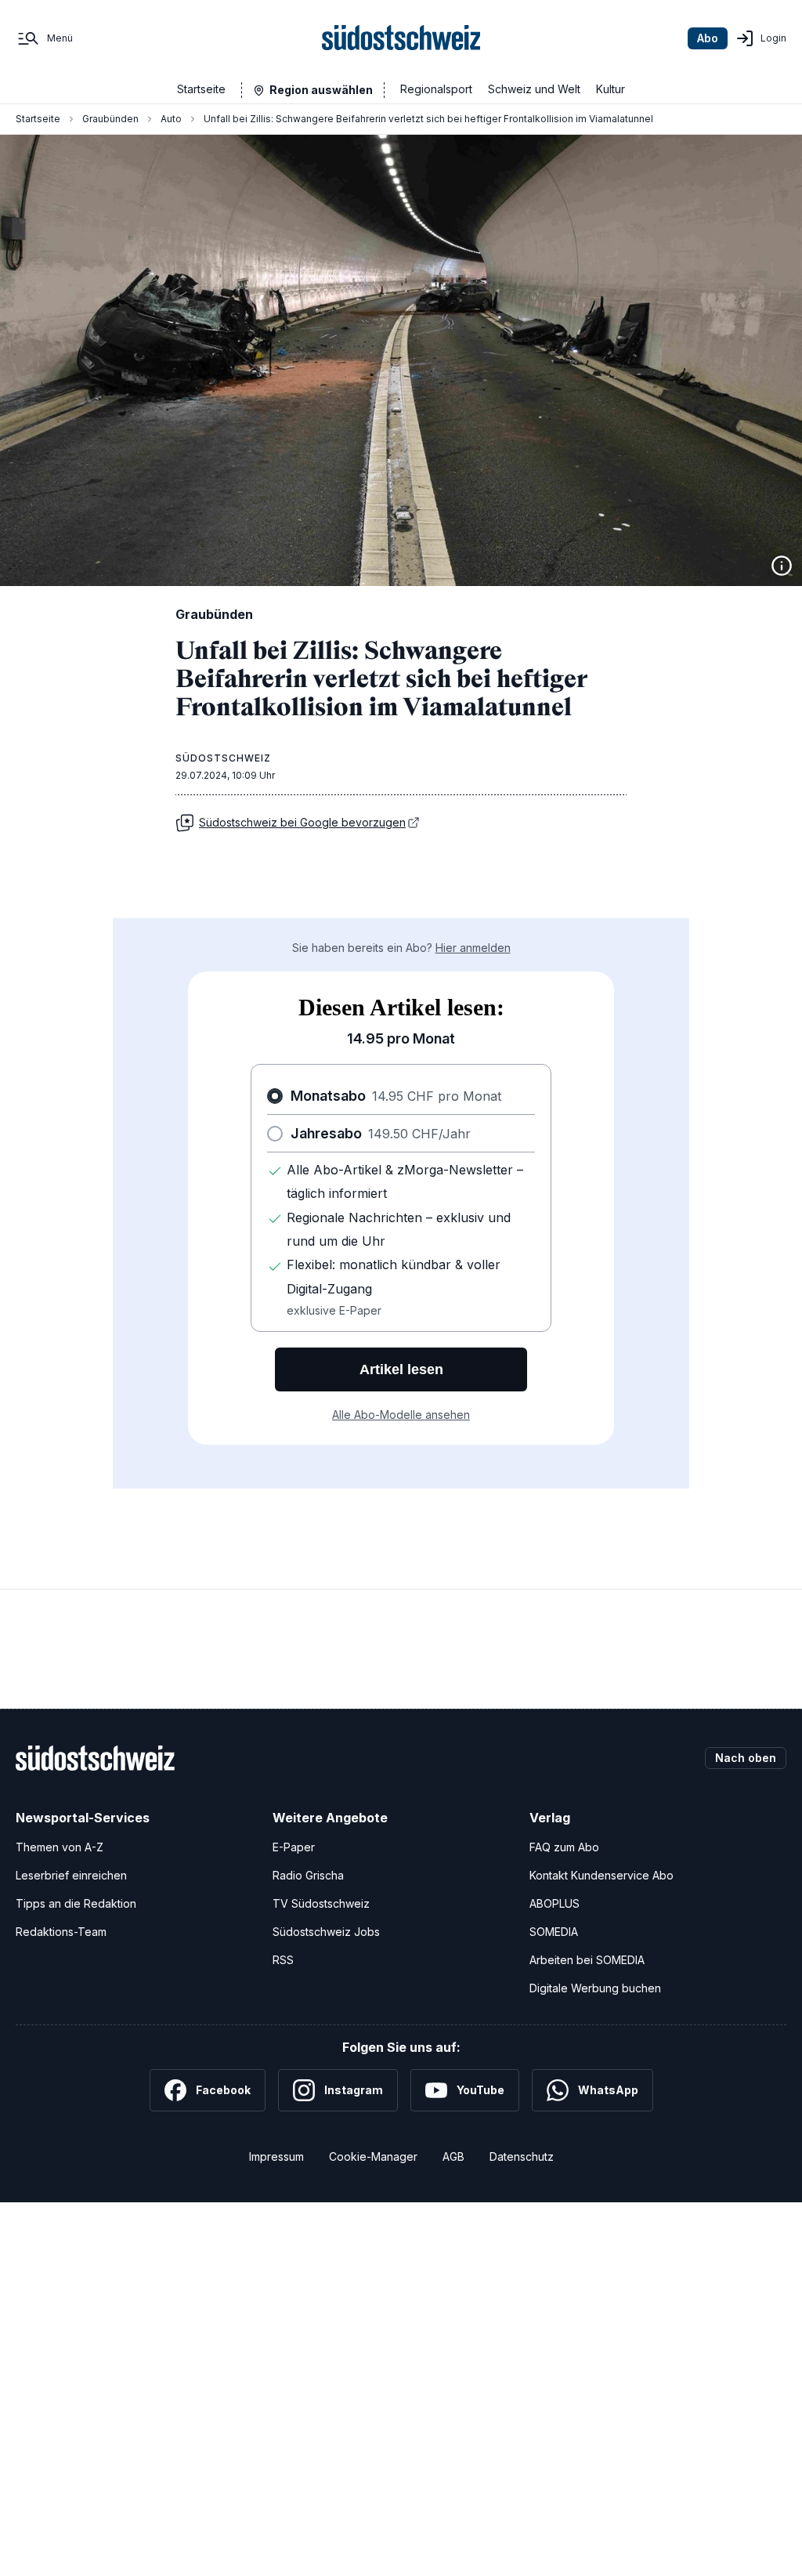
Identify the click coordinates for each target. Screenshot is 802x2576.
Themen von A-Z (60, 1847)
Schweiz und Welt (534, 89)
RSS (283, 1960)
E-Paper (294, 1847)
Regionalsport (436, 89)
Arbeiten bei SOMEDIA (587, 1960)
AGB (453, 2156)
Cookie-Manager (373, 2156)
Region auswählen (321, 90)
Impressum (276, 2156)
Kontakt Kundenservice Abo (601, 1875)
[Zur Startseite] (401, 38)
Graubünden (110, 119)
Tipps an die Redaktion (76, 1903)
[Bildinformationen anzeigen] (782, 566)
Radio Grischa (308, 1875)
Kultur (611, 89)
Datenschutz (522, 2156)
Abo (708, 38)
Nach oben (746, 1758)
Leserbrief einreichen (71, 1875)
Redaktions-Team (61, 1932)
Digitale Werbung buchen (595, 1988)
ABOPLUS (555, 1903)
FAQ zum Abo (564, 1847)
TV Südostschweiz (321, 1903)
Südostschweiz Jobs (326, 1932)
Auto (171, 119)
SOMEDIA (554, 1932)
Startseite (201, 89)
